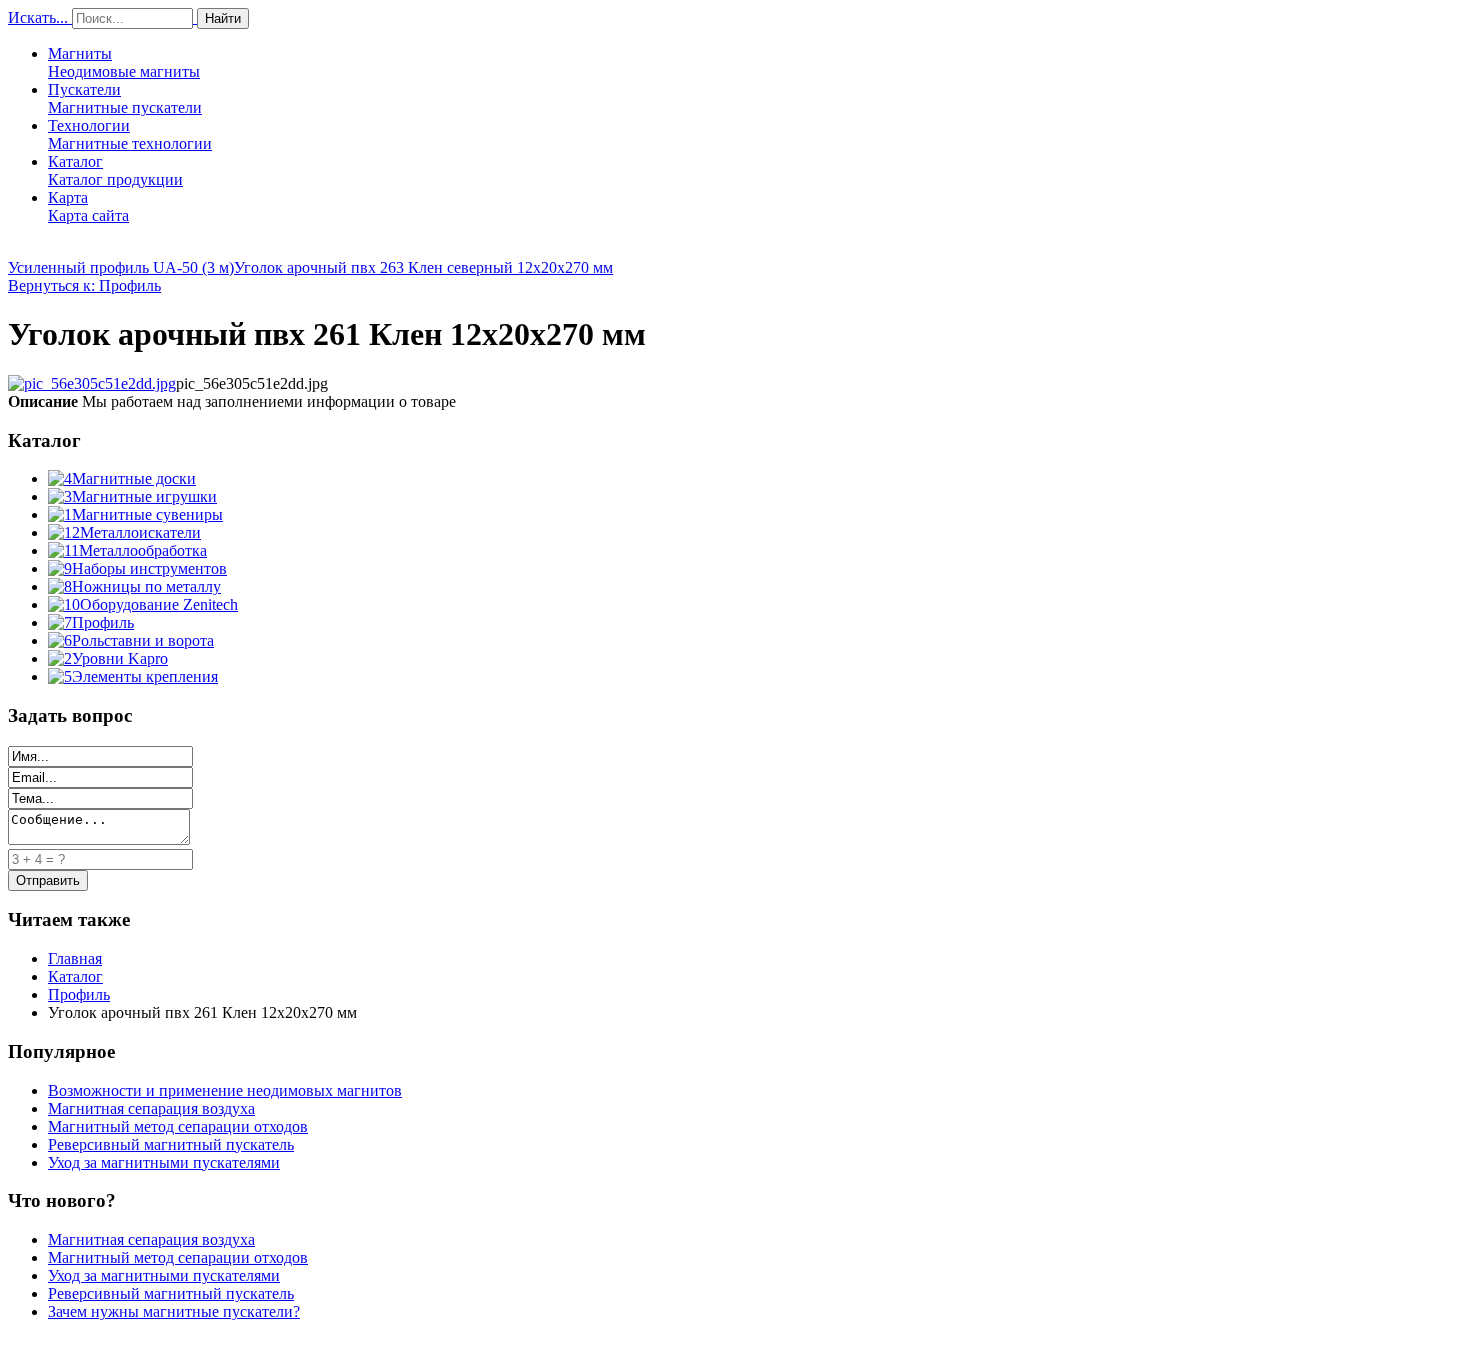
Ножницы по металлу (146, 586)
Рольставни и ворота (143, 640)
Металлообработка (143, 550)
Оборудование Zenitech (159, 604)
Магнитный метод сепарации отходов (178, 1126)
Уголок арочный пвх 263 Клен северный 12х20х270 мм (423, 267)
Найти (223, 18)
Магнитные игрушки (144, 496)
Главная (75, 958)
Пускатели (125, 98)
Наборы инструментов (149, 568)
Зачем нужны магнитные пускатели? (174, 1311)
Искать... (38, 17)
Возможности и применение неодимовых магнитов (225, 1090)
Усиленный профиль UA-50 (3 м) (121, 267)
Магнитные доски (134, 478)
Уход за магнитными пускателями (164, 1162)
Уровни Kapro (120, 658)
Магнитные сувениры (147, 514)
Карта (88, 206)
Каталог (115, 170)
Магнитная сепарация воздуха (151, 1108)
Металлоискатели (140, 532)
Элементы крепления (145, 676)
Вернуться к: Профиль (84, 285)
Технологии (130, 134)
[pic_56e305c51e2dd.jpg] (92, 383)
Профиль (103, 622)
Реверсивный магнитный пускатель (171, 1144)
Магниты (124, 62)
